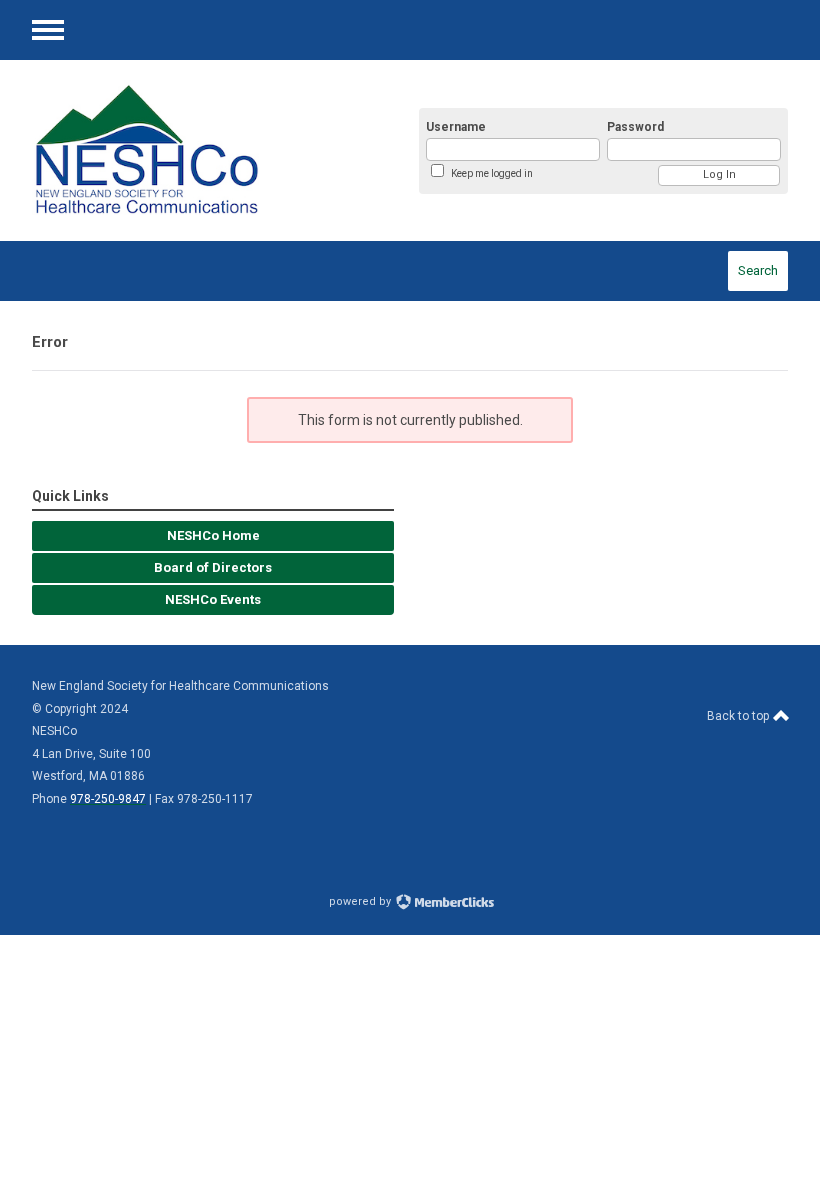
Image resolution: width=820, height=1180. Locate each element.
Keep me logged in (492, 173)
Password (635, 127)
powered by (361, 901)
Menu (48, 30)
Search (758, 270)
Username (456, 127)
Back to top (739, 716)
